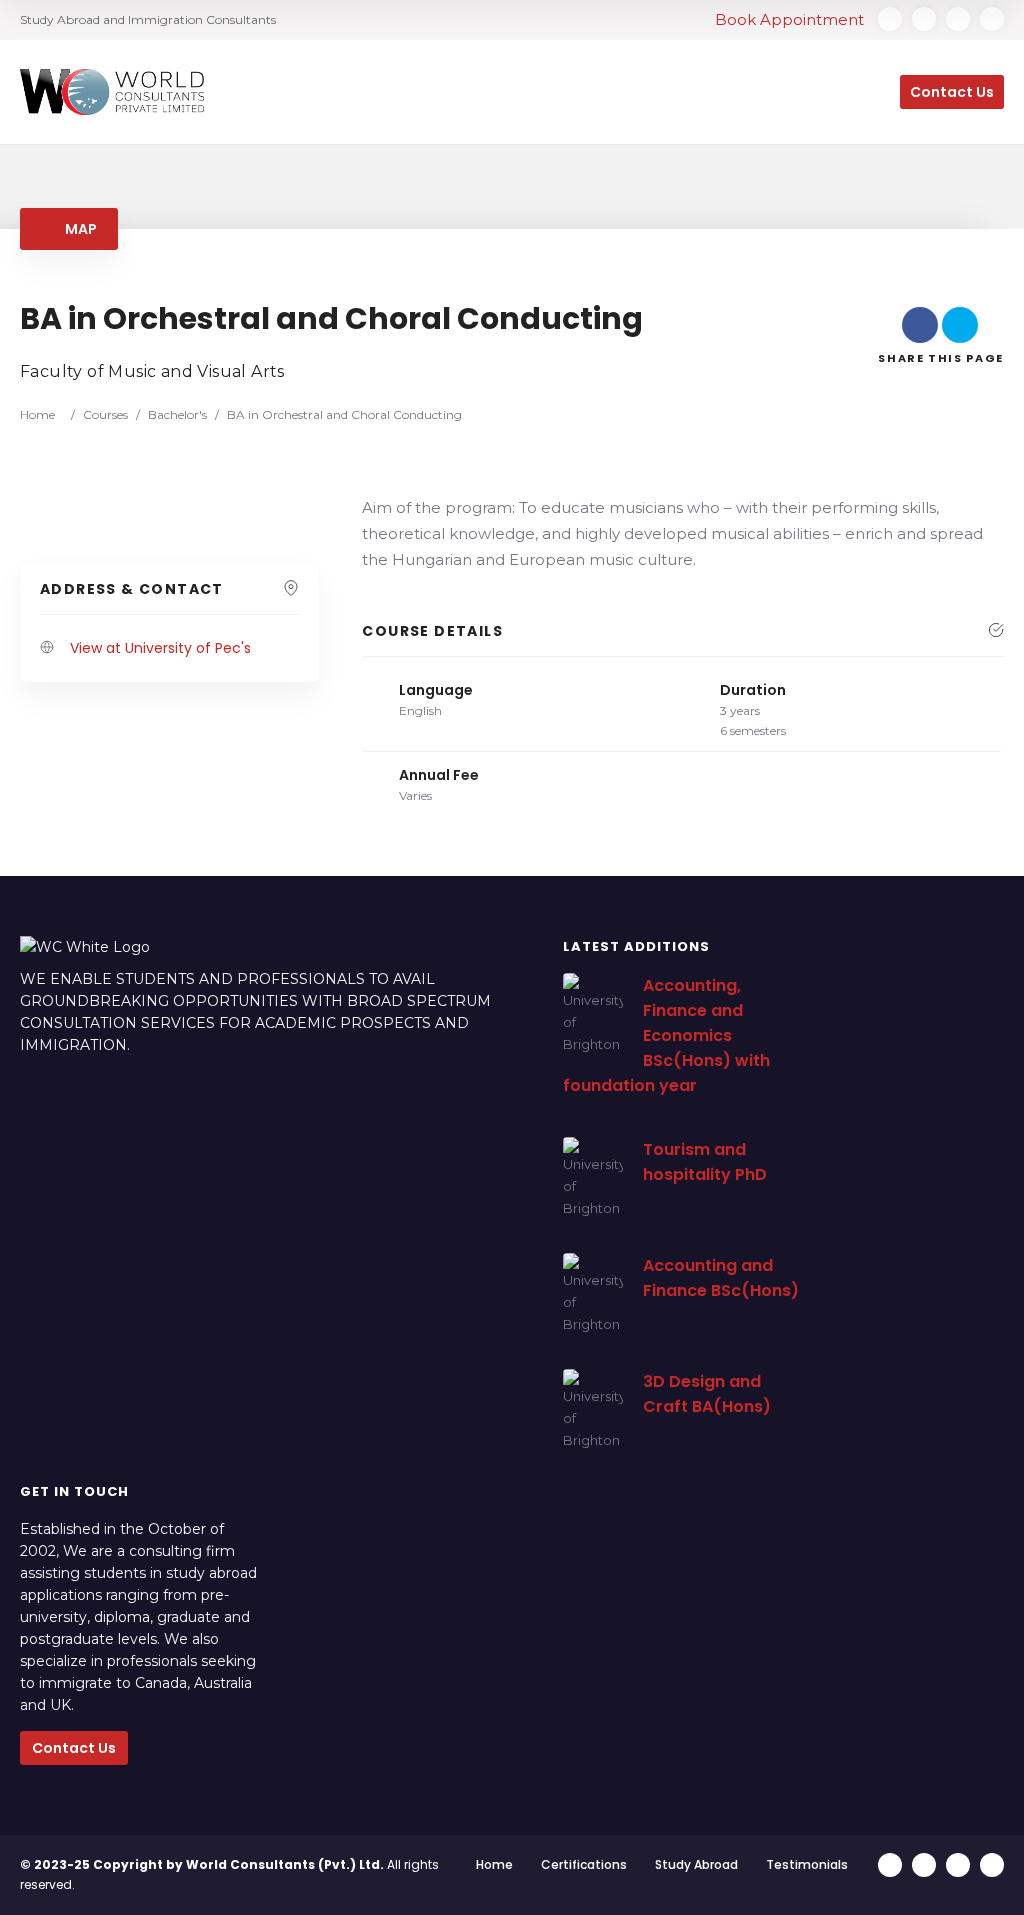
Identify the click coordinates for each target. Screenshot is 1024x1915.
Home (494, 1864)
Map (79, 229)
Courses (105, 414)
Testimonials (807, 1864)
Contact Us (74, 1748)
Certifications (584, 1864)
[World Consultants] (112, 92)
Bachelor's (177, 414)
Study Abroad (696, 1864)
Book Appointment (791, 19)
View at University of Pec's (160, 648)
